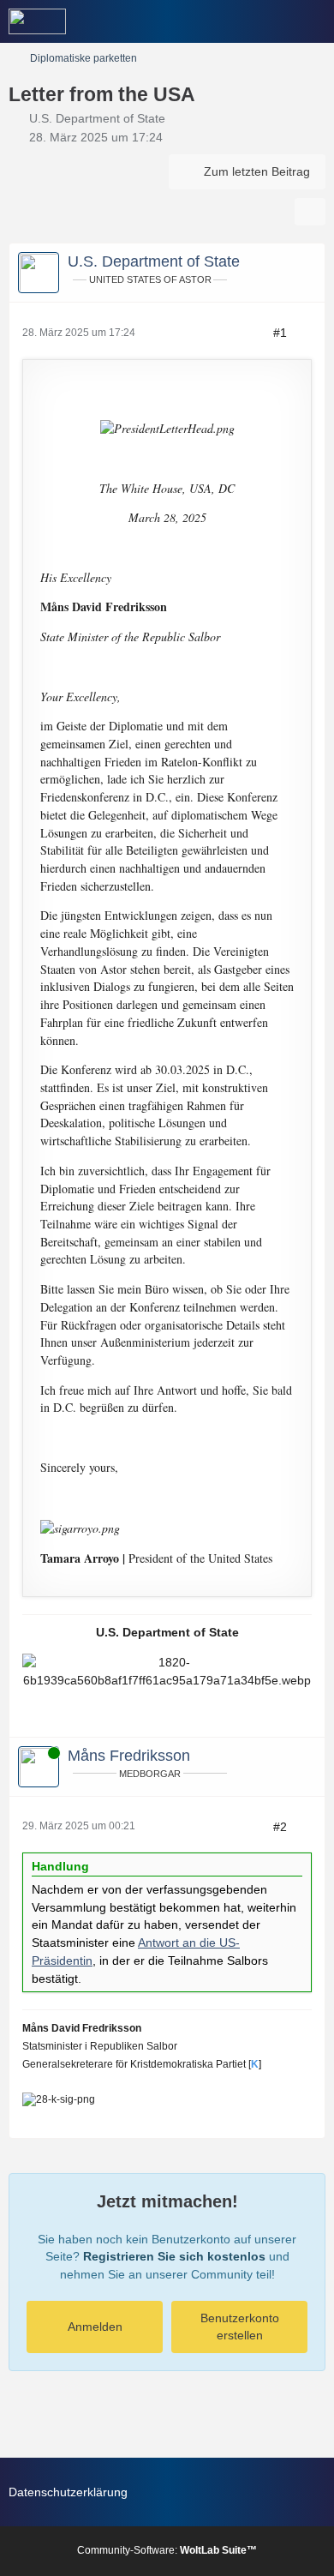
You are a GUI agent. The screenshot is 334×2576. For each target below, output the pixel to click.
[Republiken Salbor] (37, 21)
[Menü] (312, 21)
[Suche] (226, 21)
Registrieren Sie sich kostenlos (174, 2256)
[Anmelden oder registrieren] (269, 21)
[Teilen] (310, 212)
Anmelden (95, 2327)
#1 (280, 333)
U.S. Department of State (97, 118)
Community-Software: (167, 2550)
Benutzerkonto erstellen (240, 2327)
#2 (280, 1827)
